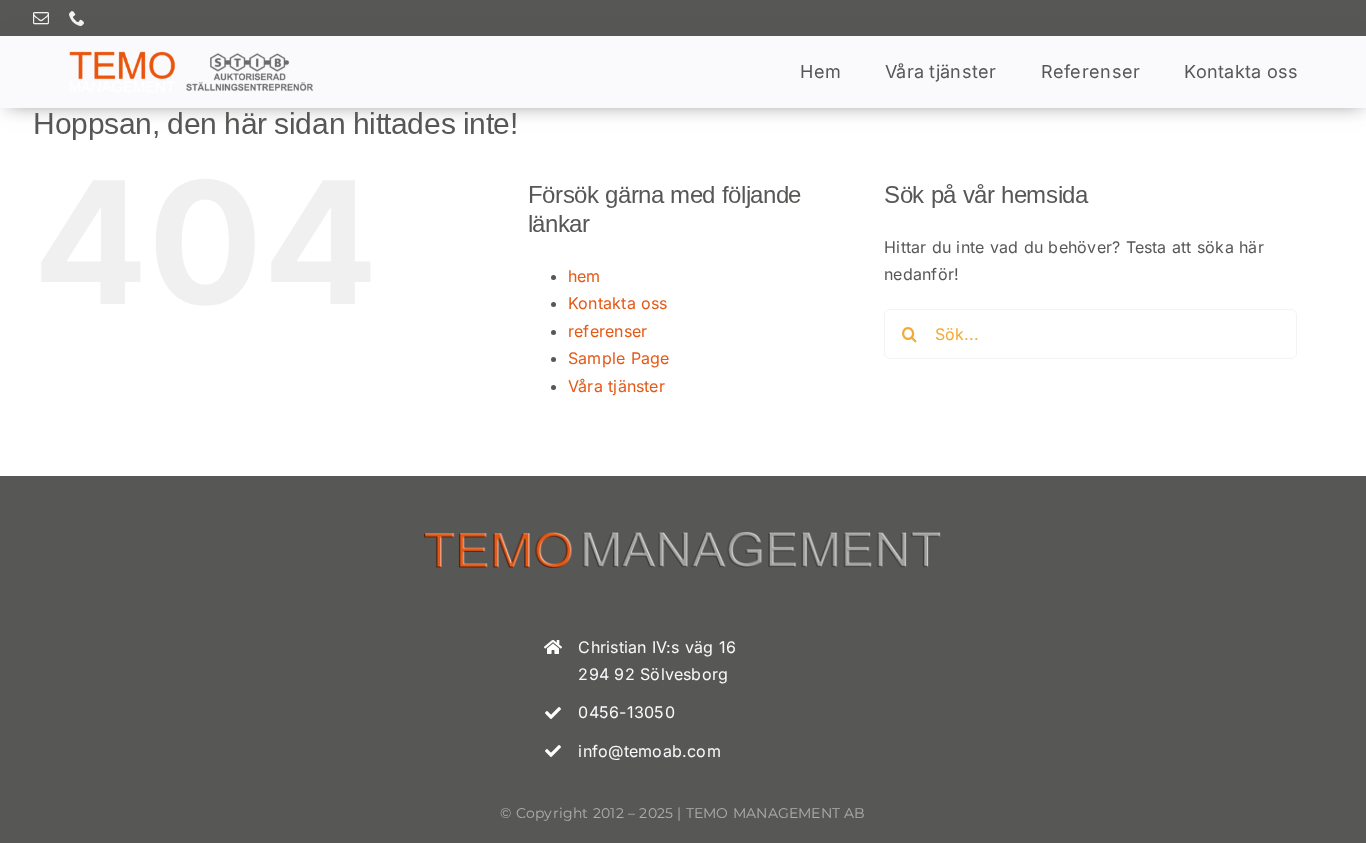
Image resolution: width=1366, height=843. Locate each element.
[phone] (77, 18)
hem (584, 276)
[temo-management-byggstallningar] (190, 56)
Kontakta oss (618, 303)
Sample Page (619, 358)
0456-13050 (626, 712)
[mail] (41, 18)
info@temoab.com (649, 751)
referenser (607, 331)
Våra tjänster (616, 386)
